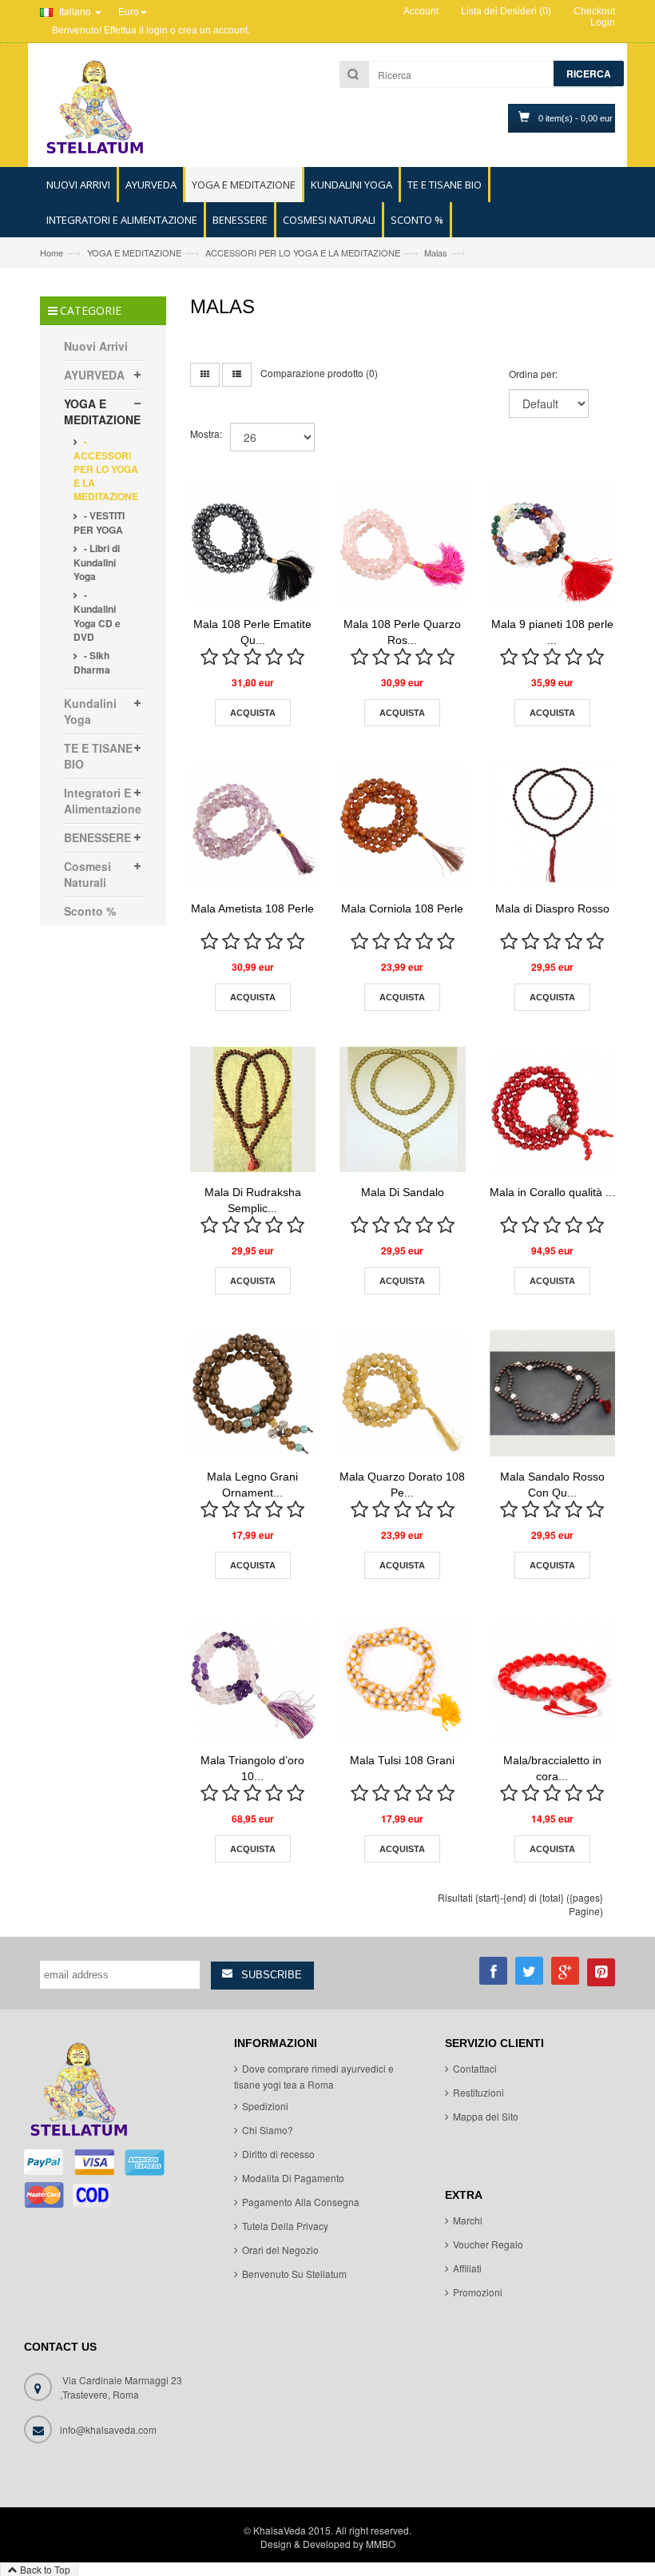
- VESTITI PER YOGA (99, 523)
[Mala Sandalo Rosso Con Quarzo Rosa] (553, 1393)
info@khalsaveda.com (108, 2429)
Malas (436, 252)
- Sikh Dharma (92, 662)
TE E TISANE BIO (98, 756)
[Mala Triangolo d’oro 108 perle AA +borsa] (253, 1678)
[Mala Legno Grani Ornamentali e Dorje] (253, 1393)
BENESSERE (97, 837)
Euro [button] (129, 11)
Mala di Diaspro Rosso (552, 908)
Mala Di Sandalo (403, 1192)
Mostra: (206, 433)
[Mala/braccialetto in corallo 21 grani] (553, 1678)
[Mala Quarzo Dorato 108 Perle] (403, 1393)
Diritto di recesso (278, 2154)
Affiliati (467, 2268)
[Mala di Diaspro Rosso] (553, 825)
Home (52, 252)
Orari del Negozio (280, 2250)
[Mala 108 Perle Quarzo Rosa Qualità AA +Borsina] (403, 542)
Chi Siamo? (268, 2130)
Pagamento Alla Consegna (301, 2202)
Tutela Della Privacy (285, 2226)
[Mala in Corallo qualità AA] (553, 1110)
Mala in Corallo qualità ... (552, 1192)
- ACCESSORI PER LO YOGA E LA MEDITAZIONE (106, 469)
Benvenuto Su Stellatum (294, 2274)
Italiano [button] (75, 11)
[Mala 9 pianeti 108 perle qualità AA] (553, 542)
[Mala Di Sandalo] (403, 1110)
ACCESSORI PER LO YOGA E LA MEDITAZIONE (303, 252)
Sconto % (90, 911)
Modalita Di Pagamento (293, 2178)
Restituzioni (478, 2092)
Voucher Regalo (488, 2244)
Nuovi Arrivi (96, 346)
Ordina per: (533, 374)
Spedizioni (265, 2106)
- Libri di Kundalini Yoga (97, 562)
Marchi (468, 2220)
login (157, 30)
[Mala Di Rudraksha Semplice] (253, 1110)
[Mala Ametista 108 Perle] (253, 825)
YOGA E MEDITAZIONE (134, 252)
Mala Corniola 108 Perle (402, 908)
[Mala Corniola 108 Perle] (403, 825)
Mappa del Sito (486, 2116)
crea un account (213, 30)
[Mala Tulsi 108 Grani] (403, 1678)
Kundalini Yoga (90, 711)
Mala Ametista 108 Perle (252, 908)
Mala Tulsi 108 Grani (402, 1760)
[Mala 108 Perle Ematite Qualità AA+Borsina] (253, 542)
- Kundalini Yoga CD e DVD (97, 615)
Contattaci (475, 2068)
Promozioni (478, 2292)
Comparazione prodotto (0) (319, 373)
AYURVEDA (94, 375)
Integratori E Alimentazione (103, 801)
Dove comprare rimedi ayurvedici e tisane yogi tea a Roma (314, 2076)
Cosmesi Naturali (87, 874)
